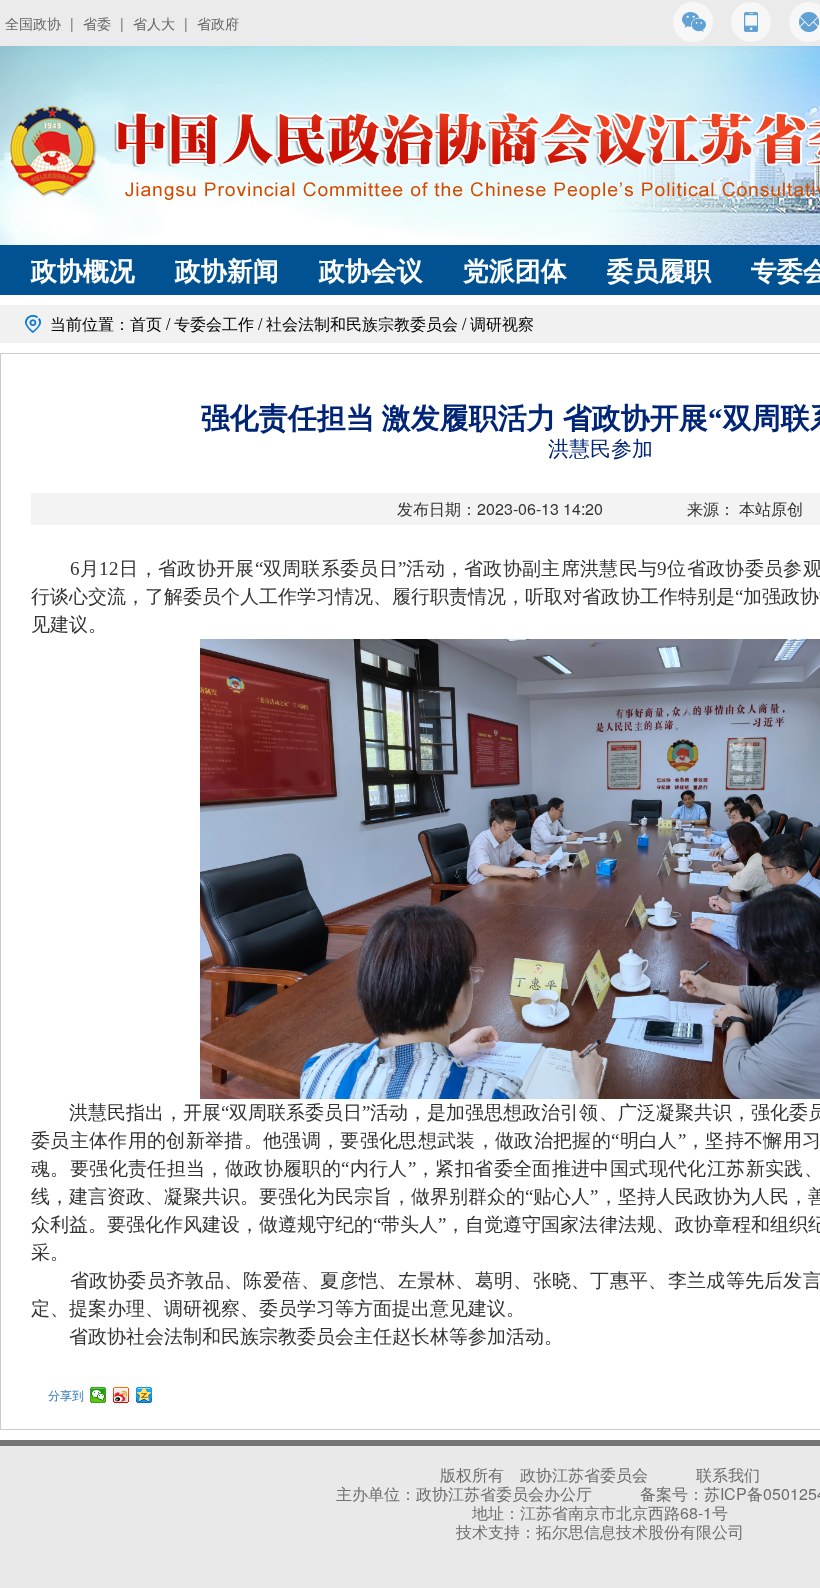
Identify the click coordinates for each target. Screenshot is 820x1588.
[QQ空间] (144, 1395)
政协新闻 (227, 269)
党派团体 (515, 269)
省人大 (154, 23)
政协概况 (83, 269)
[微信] (98, 1395)
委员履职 (659, 269)
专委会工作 (214, 323)
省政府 (218, 23)
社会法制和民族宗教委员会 (362, 323)
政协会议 (371, 269)
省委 (97, 23)
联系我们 (728, 1474)
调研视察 (502, 323)
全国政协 (33, 23)
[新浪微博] (121, 1395)
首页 (146, 323)
